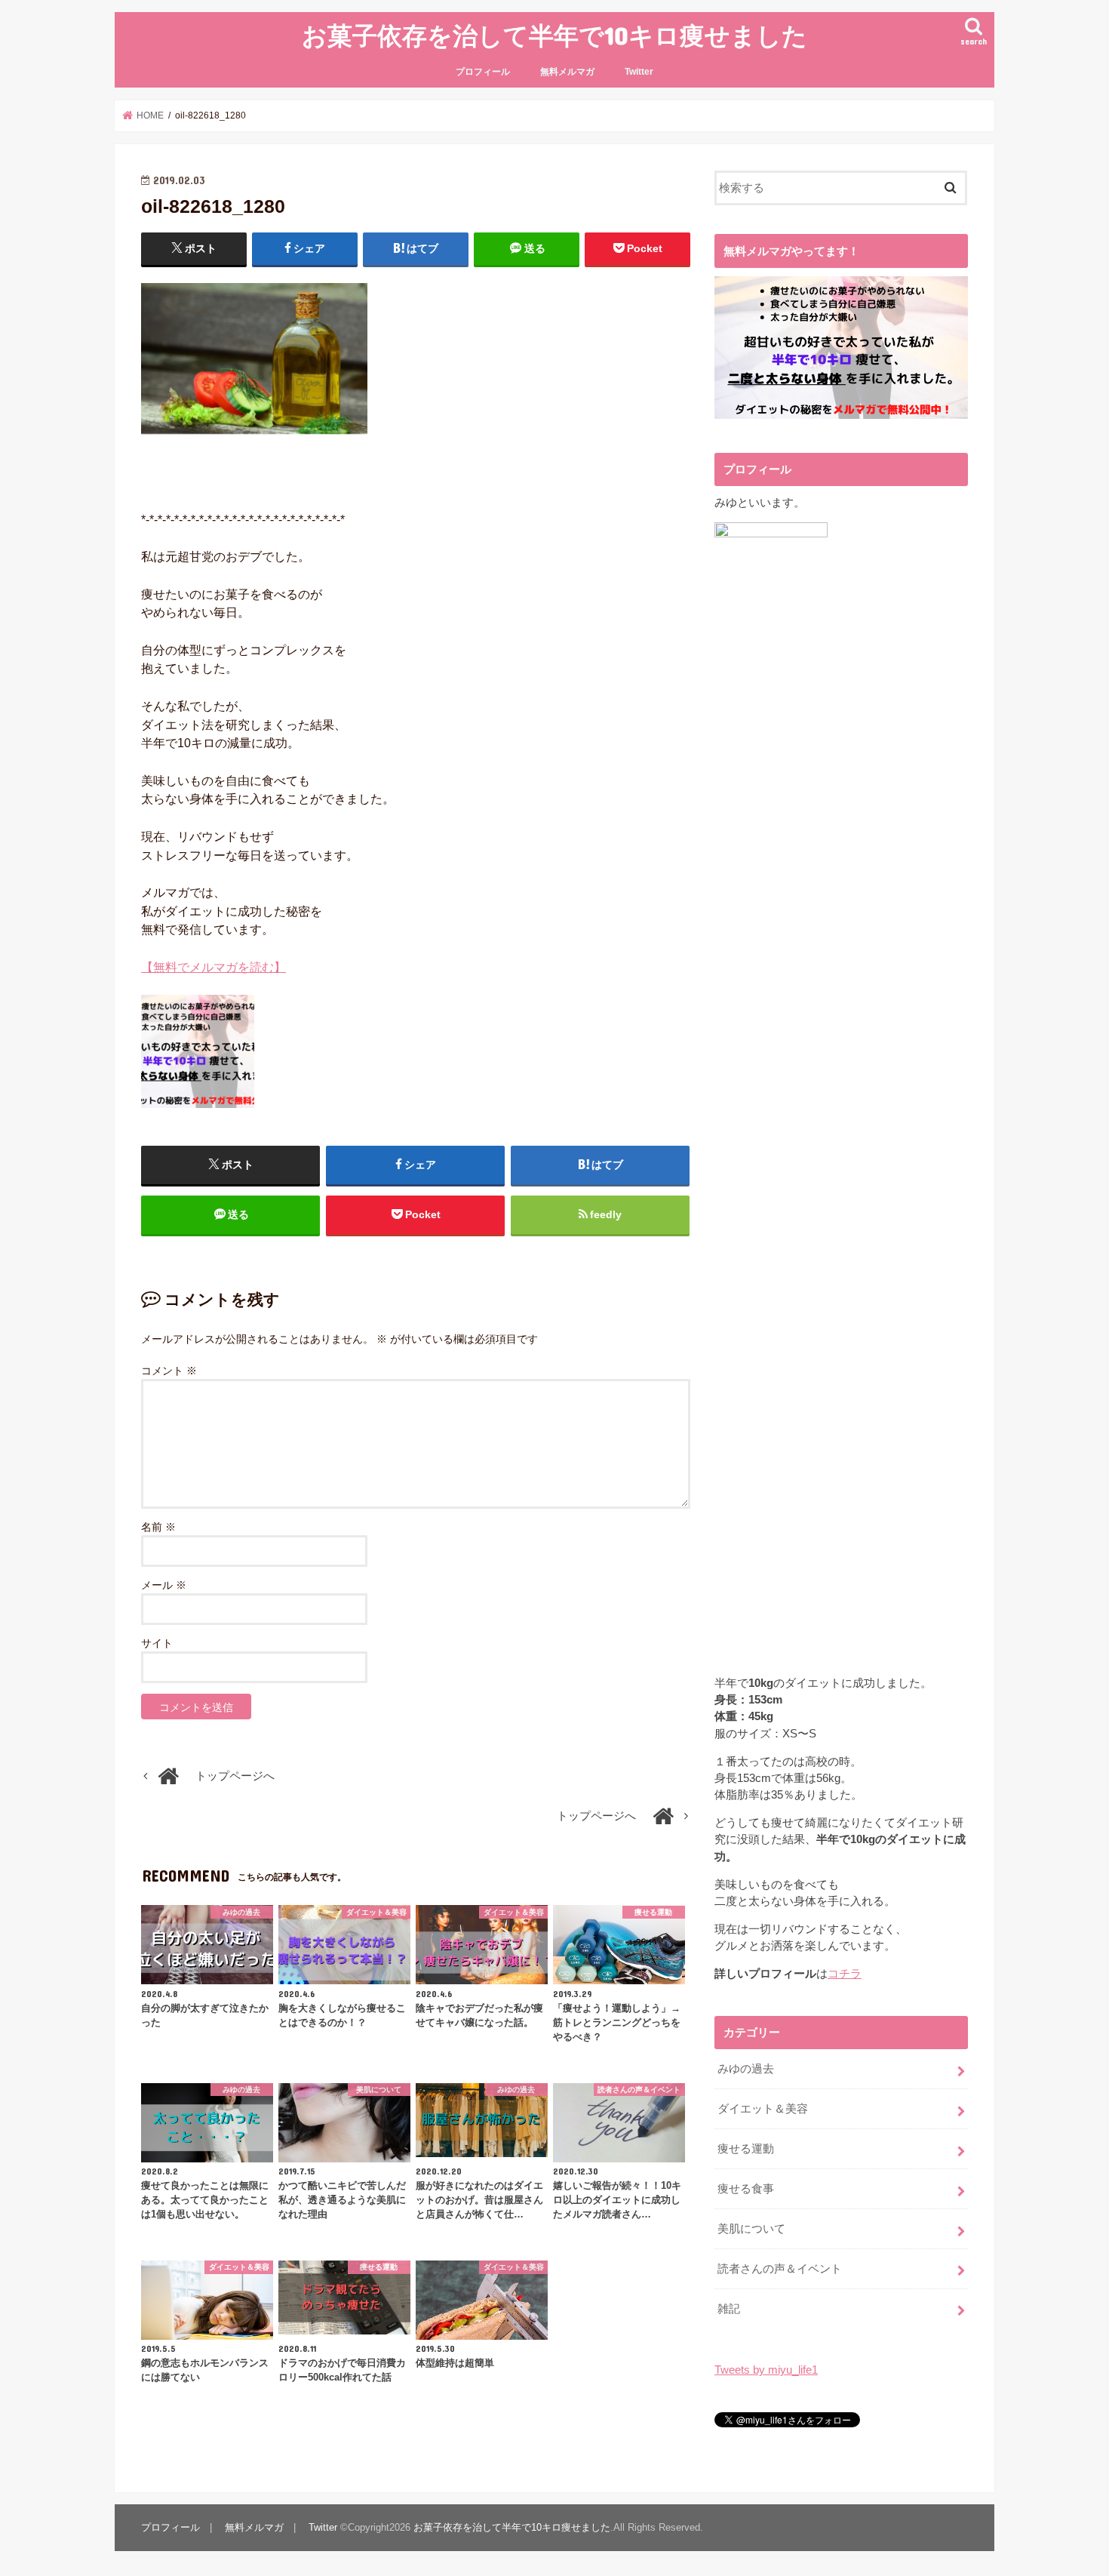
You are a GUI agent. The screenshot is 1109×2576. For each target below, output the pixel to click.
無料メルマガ (567, 72)
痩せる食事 (746, 2189)
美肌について (751, 2229)
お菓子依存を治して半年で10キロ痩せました (554, 35)
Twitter (639, 72)
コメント (169, 1371)
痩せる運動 (746, 2149)
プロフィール (483, 72)
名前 (158, 1527)
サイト (157, 1643)
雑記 (729, 2309)
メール (164, 1585)
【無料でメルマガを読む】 (214, 967)
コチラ (845, 1974)
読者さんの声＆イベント (780, 2269)
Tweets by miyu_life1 (766, 2370)
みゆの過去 (746, 2069)
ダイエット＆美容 (763, 2109)
